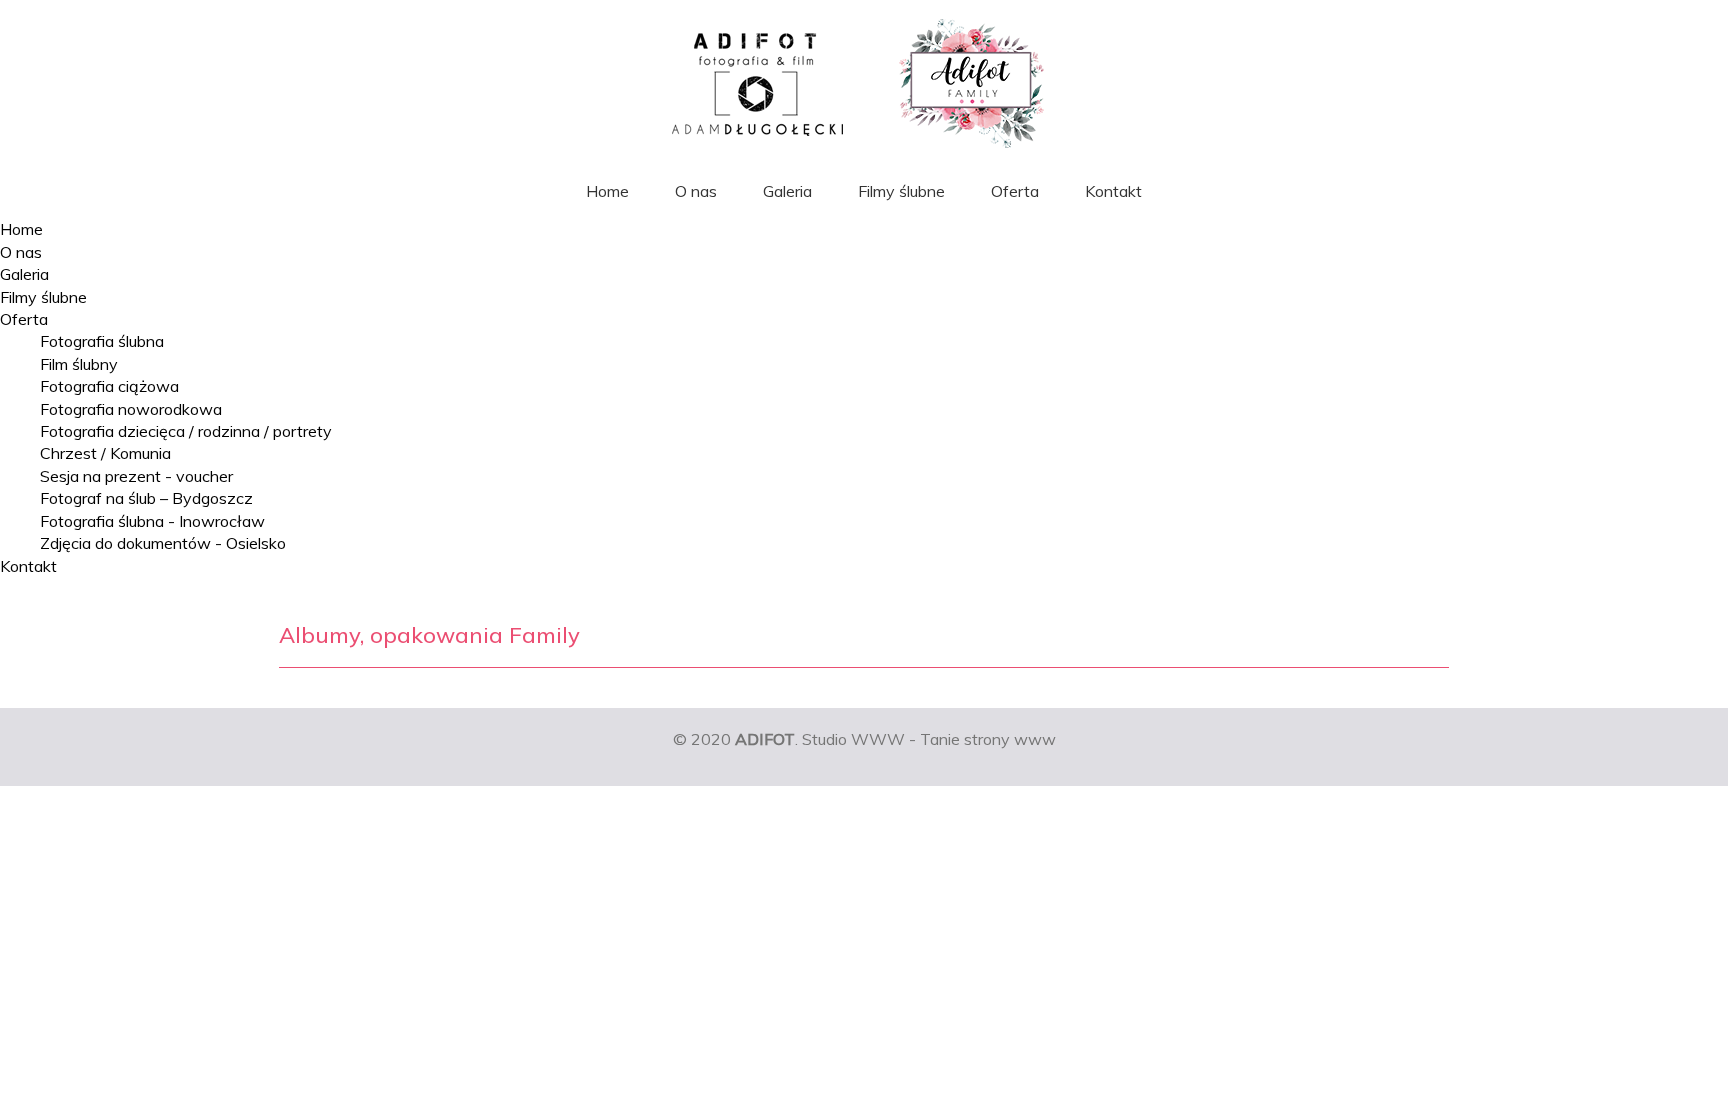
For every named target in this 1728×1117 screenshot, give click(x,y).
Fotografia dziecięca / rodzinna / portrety (186, 431)
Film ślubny (79, 364)
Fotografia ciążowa (109, 386)
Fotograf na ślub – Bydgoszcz (146, 498)
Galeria (787, 191)
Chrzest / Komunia (105, 453)
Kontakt (1113, 191)
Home (607, 191)
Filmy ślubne (901, 191)
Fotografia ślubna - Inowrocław (152, 521)
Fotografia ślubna (102, 341)
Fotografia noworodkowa (131, 409)
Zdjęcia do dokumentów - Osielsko (163, 543)
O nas (696, 191)
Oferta (1015, 191)
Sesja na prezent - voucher (136, 476)
